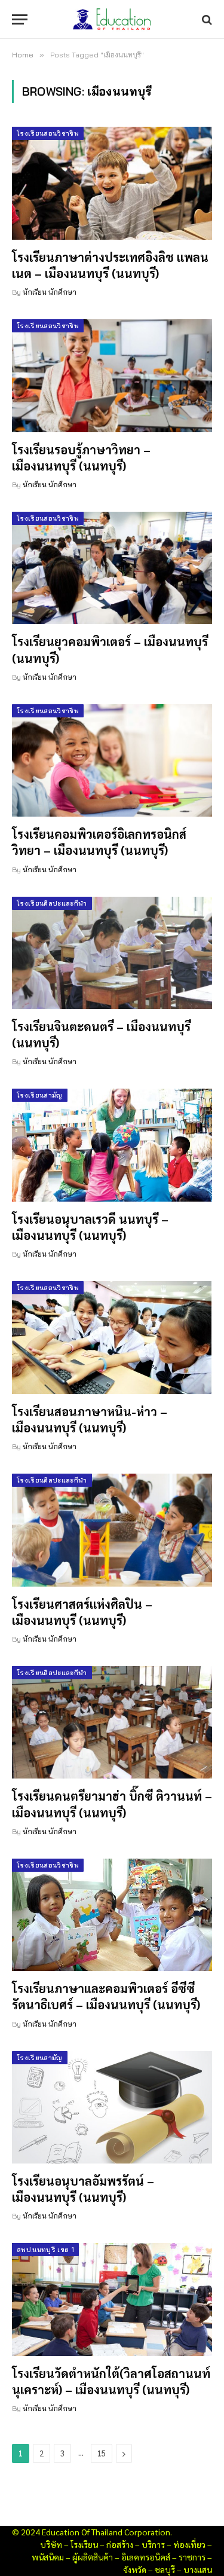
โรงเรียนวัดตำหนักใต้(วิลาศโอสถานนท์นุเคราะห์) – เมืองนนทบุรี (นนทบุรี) (111, 2381)
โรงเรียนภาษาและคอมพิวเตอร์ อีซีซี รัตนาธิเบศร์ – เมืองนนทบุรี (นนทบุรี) (106, 1996)
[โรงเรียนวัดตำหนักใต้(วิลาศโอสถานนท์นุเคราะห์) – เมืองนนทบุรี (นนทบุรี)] (112, 2299)
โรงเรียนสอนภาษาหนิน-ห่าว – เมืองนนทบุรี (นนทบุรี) (90, 1420)
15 (102, 2453)
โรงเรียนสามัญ (40, 1095)
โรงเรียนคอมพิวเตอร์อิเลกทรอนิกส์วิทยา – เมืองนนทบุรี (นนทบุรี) (99, 842)
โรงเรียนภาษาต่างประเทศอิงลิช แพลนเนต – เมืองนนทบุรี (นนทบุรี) (110, 265)
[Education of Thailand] (112, 19)
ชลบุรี (165, 2569)
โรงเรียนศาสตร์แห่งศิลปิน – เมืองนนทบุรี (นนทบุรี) (82, 1612)
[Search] (206, 19)
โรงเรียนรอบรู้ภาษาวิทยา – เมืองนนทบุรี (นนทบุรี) (81, 458)
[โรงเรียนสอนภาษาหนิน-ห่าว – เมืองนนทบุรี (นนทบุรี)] (112, 1337)
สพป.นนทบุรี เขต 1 (45, 2250)
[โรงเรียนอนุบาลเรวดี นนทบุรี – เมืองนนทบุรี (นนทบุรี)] (112, 1145)
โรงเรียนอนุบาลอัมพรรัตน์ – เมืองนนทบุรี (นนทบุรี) (83, 2189)
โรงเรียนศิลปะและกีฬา (52, 903)
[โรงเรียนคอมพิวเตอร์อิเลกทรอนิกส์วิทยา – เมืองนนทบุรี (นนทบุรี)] (112, 760)
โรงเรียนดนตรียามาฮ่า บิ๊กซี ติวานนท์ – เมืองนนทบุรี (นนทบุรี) (112, 1804)
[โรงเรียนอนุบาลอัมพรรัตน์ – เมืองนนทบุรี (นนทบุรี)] (112, 2107)
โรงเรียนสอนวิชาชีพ (48, 133)
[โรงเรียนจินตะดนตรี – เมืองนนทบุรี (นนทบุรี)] (112, 953)
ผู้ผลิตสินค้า (93, 2557)
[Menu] (20, 19)
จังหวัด (135, 2569)
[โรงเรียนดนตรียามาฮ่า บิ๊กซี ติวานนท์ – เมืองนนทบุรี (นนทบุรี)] (112, 1722)
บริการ (153, 2544)
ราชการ (192, 2557)
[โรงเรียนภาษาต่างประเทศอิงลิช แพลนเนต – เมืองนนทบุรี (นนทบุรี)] (112, 183)
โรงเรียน (84, 2544)
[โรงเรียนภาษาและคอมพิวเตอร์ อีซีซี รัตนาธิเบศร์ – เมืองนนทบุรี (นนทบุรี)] (112, 1915)
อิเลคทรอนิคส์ (146, 2557)
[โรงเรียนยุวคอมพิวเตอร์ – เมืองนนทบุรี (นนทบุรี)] (112, 568)
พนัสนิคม (48, 2557)
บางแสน (198, 2569)
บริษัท (51, 2544)
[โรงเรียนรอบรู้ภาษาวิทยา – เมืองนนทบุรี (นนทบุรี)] (112, 375)
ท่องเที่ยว (189, 2544)
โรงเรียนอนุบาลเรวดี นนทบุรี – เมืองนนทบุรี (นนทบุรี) (90, 1227)
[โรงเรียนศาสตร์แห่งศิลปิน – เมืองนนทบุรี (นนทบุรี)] (112, 1530)
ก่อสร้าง (120, 2544)
